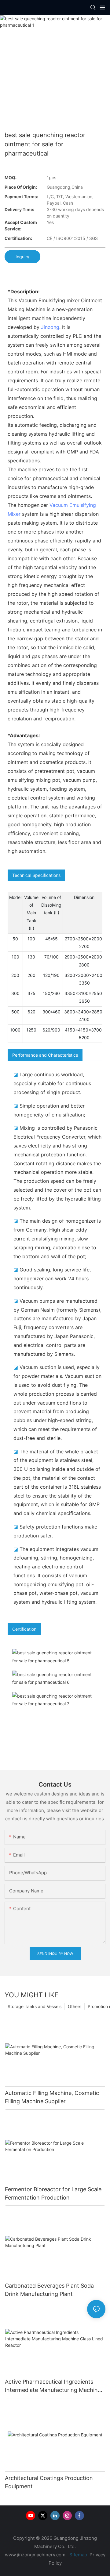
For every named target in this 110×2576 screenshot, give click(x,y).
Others (75, 2006)
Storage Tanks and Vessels (35, 2006)
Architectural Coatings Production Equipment (49, 2482)
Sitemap (78, 2555)
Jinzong (50, 327)
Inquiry (22, 257)
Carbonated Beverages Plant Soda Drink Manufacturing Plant (49, 2290)
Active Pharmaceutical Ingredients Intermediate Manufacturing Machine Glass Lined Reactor (53, 2386)
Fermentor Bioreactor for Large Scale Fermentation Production (53, 2193)
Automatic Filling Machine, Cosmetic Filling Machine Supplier (52, 2097)
